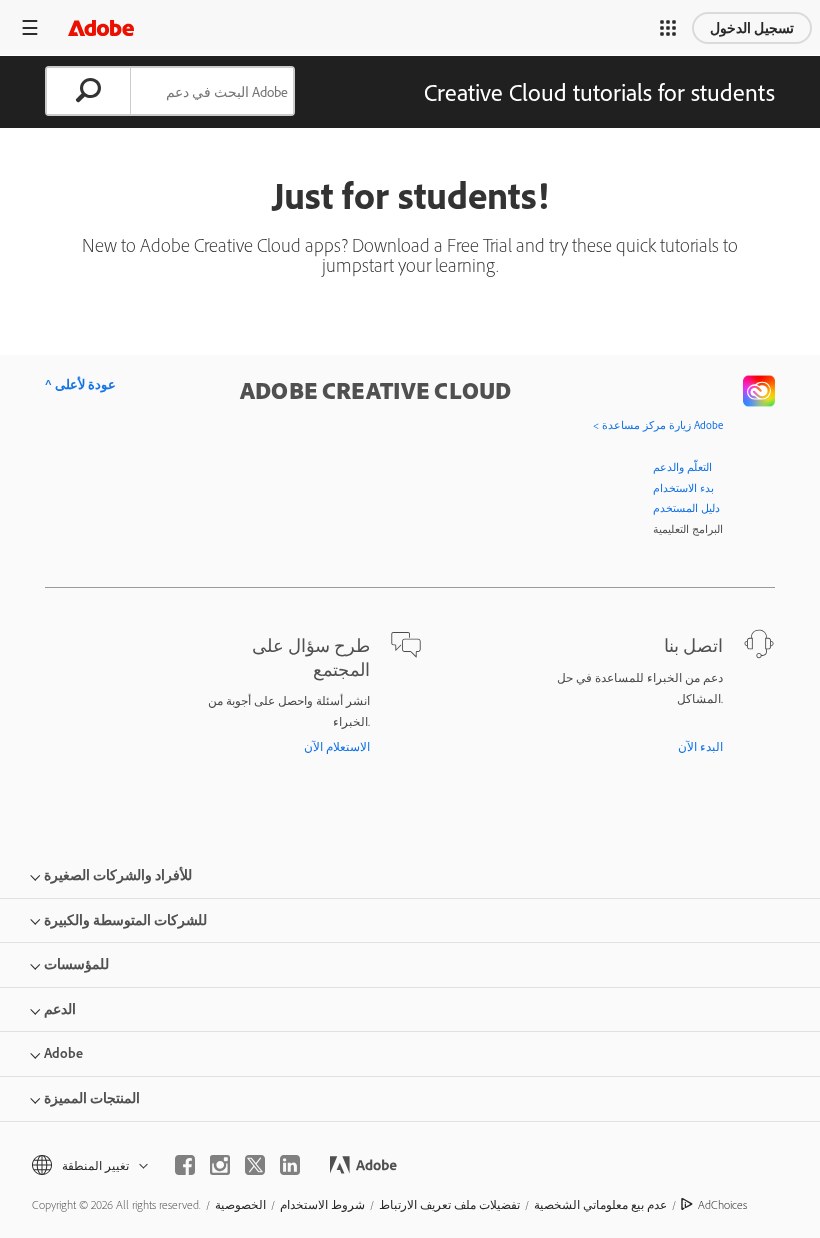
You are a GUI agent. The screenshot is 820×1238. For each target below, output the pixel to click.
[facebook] (185, 1165)
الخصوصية (240, 1204)
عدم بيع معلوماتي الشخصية (600, 1204)
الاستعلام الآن (337, 746)
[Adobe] (101, 27)
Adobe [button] (63, 1053)
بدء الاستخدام (683, 488)
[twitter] (255, 1165)
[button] (668, 28)
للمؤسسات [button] (76, 964)
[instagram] (220, 1165)
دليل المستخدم (686, 508)
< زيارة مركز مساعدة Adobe (658, 425)
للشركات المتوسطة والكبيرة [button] (125, 920)
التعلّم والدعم (682, 467)
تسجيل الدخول (752, 28)
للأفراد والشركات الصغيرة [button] (118, 875)
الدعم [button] (60, 1009)
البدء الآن (700, 746)
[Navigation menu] (30, 27)
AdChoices (722, 1204)
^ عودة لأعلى (80, 384)
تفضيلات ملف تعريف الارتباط (449, 1204)
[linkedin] (290, 1165)
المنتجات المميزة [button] (92, 1098)
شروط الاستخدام (322, 1204)
